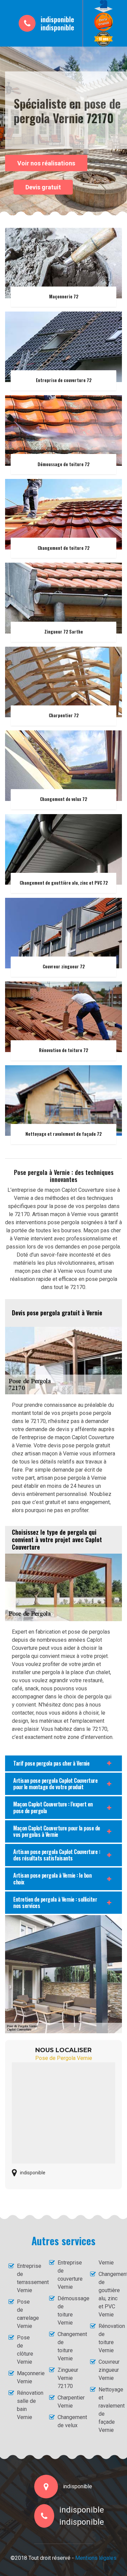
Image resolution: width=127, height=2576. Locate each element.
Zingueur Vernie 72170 (68, 2378)
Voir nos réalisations (46, 163)
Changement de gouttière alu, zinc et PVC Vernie (109, 2294)
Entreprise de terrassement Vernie (27, 2278)
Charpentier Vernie (68, 2402)
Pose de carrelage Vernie (27, 2314)
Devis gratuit (43, 187)
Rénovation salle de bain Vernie (27, 2405)
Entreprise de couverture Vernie (68, 2275)
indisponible (57, 19)
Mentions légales (96, 2558)
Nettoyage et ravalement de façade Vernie (109, 2410)
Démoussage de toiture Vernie (68, 2311)
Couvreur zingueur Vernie (109, 2370)
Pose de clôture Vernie (25, 2350)
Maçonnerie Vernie (27, 2377)
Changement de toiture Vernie (68, 2346)
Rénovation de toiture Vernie (109, 2338)
